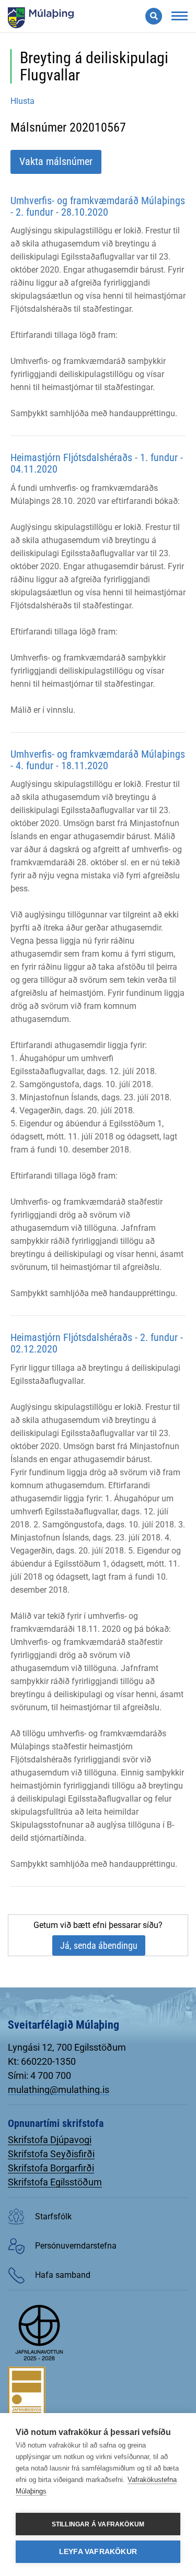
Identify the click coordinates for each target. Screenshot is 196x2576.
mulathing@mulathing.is (59, 2090)
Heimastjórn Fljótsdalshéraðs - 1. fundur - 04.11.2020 (97, 463)
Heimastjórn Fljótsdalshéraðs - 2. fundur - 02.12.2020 (97, 1343)
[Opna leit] (154, 16)
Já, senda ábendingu (99, 1945)
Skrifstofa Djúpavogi (50, 2140)
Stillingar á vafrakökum (98, 2524)
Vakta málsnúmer (56, 161)
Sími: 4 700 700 (39, 2075)
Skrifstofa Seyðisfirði (51, 2154)
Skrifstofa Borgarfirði (51, 2168)
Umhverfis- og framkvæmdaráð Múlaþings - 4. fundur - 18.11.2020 (98, 760)
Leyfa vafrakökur (98, 2552)
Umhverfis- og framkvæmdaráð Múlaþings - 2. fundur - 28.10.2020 (98, 206)
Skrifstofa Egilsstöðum (55, 2182)
